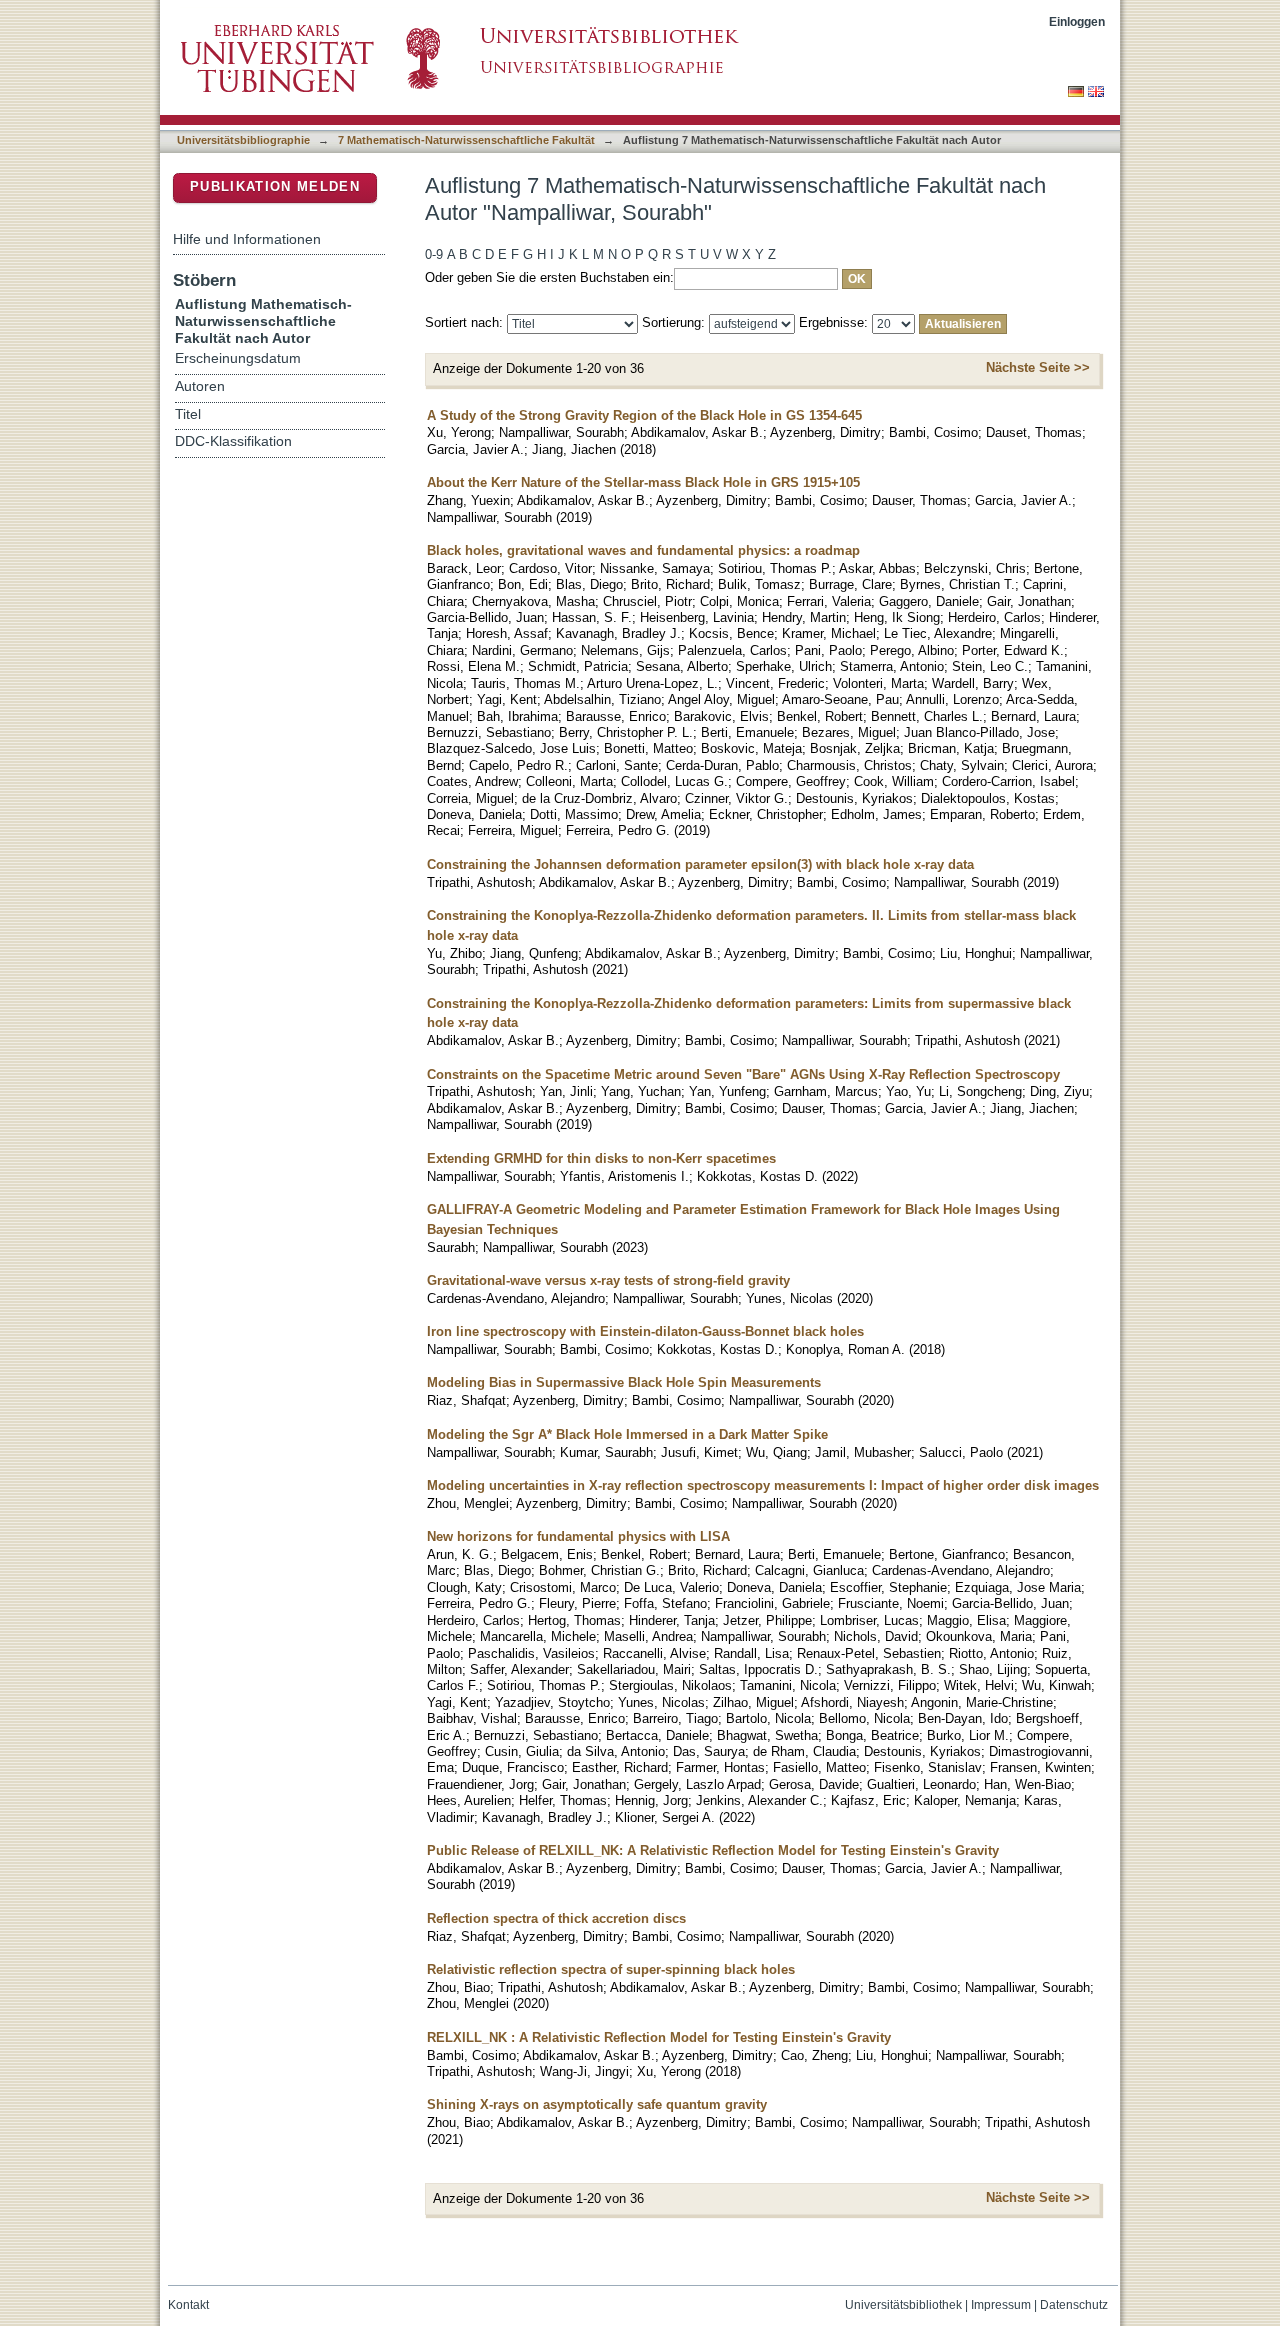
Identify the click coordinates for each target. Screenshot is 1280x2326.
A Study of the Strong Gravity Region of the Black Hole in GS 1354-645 (644, 415)
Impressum (1001, 2305)
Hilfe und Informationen (247, 239)
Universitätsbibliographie (243, 140)
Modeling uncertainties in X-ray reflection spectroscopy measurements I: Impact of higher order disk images (763, 1485)
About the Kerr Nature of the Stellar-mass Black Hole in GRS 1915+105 (643, 482)
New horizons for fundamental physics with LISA (578, 1536)
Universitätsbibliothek (903, 2305)
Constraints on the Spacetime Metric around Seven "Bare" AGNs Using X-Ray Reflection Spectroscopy (743, 1074)
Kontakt (188, 2305)
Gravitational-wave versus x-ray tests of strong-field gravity (608, 1280)
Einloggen (1077, 21)
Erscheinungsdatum (238, 358)
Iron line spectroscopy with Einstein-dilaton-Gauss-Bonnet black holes (645, 1331)
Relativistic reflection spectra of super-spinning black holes (611, 1969)
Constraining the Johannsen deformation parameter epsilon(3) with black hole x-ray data (700, 864)
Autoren (200, 386)
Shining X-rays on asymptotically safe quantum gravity (597, 2104)
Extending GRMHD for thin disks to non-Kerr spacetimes (601, 1158)
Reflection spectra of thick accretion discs (556, 1918)
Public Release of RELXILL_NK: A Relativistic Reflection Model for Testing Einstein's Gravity (713, 1850)
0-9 (434, 254)
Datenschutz (1074, 2305)
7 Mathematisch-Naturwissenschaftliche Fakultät (466, 140)
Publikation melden (275, 186)
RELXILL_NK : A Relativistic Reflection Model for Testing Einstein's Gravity (659, 2037)
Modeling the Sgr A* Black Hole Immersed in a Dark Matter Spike (627, 1434)
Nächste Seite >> (1038, 367)
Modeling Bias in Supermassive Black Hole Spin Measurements (624, 1382)
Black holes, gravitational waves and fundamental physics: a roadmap (643, 550)
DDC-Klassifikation (233, 441)
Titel (188, 414)
